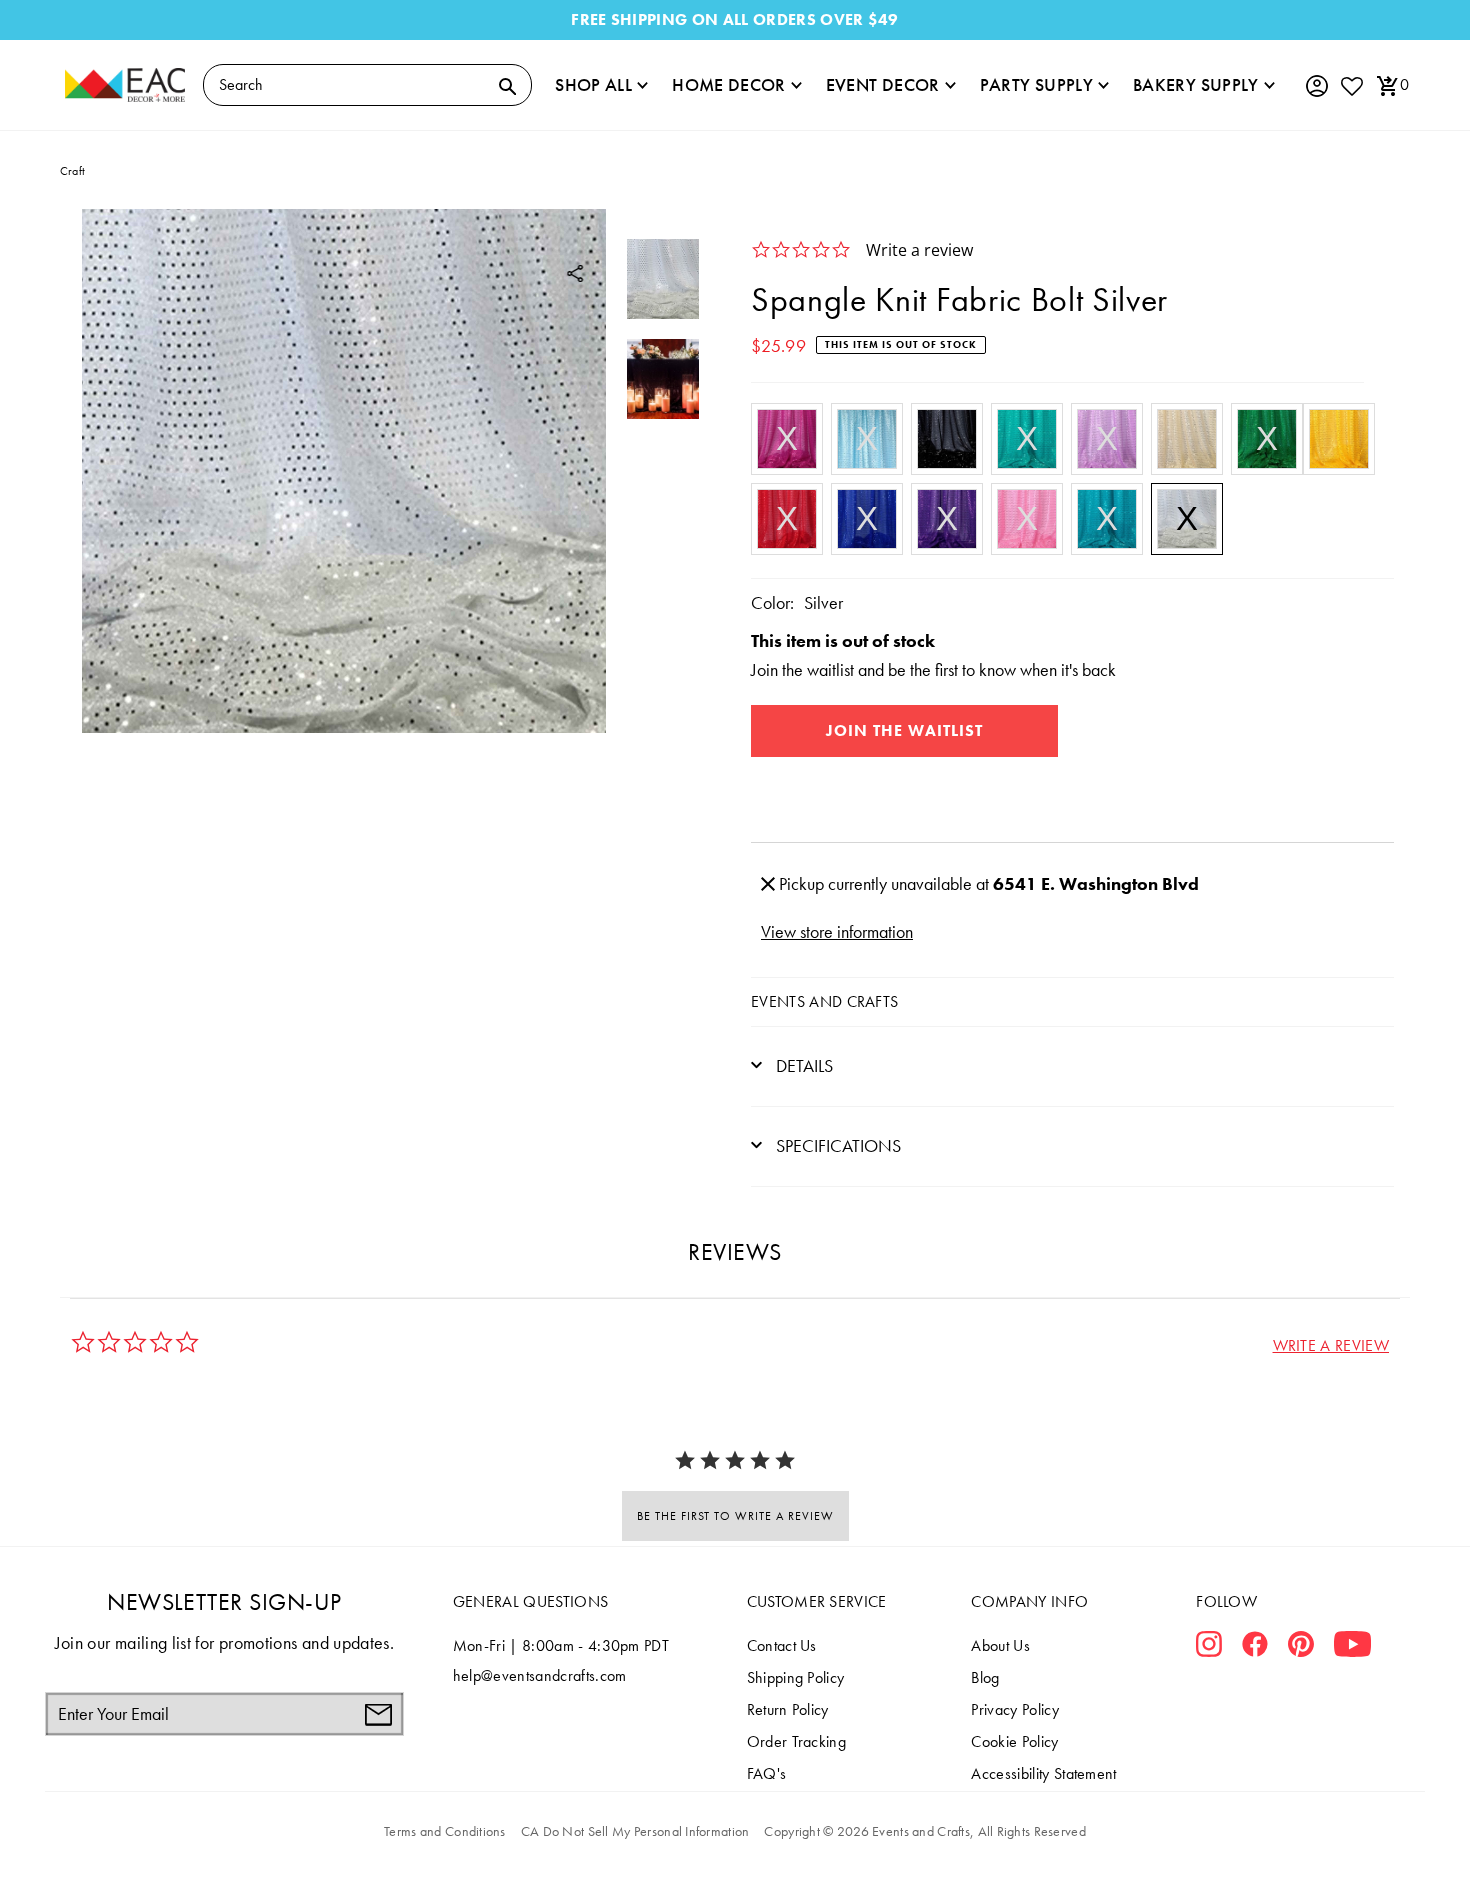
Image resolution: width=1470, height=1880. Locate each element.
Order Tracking (796, 1741)
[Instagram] (1209, 1648)
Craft (72, 171)
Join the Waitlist (904, 730)
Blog (985, 1677)
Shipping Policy (796, 1677)
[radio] (787, 439)
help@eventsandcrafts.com (540, 1675)
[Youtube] (1352, 1648)
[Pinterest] (1301, 1648)
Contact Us (782, 1645)
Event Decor (883, 84)
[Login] (1316, 86)
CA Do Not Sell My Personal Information (635, 1831)
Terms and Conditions (445, 1831)
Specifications (836, 1145)
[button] (1331, 1345)
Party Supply (1036, 84)
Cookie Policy (1014, 1741)
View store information (837, 931)
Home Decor (729, 84)
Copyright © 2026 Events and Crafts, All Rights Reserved (924, 1831)
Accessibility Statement (1043, 1773)
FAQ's (767, 1773)
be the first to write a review (735, 1516)
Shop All (593, 84)
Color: (772, 602)
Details (802, 1065)
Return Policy (788, 1709)
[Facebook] (1255, 1648)
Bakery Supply (1196, 84)
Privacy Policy (1014, 1709)
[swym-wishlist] (1351, 85)
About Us (1000, 1645)
